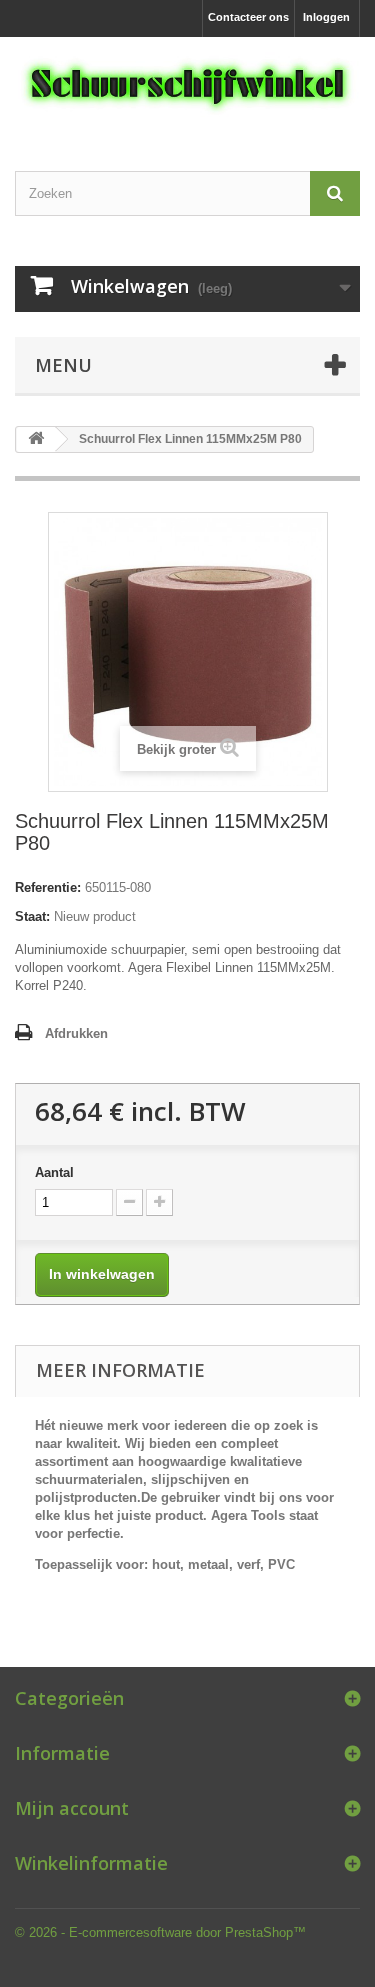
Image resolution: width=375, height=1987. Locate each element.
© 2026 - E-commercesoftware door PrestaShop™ (160, 1932)
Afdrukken (76, 1033)
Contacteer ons (248, 17)
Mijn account (72, 1808)
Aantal (54, 1172)
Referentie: (48, 887)
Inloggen (326, 17)
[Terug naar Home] (36, 439)
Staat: (32, 916)
